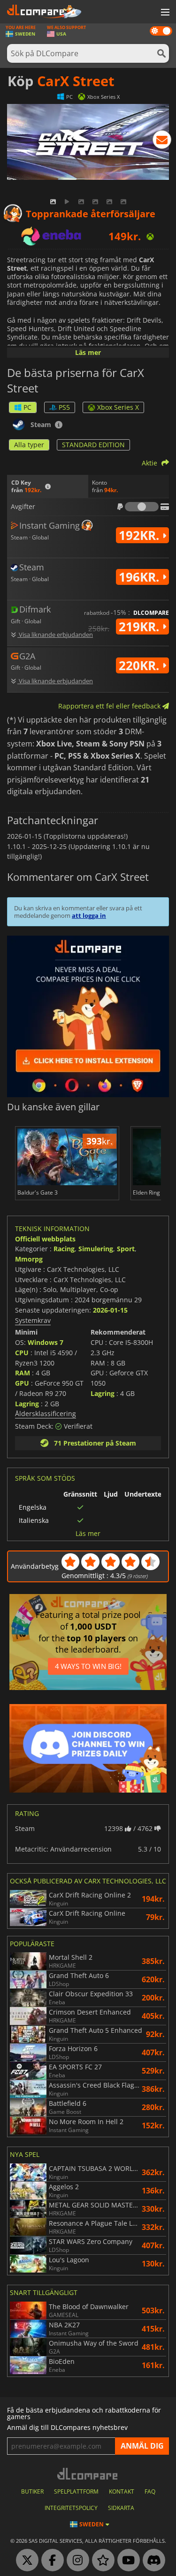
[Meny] (164, 13)
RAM (23, 1373)
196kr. (141, 577)
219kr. (141, 627)
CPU (22, 1353)
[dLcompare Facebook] (50, 2561)
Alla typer (29, 445)
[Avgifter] (142, 507)
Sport (126, 1249)
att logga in (89, 915)
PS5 (64, 407)
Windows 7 (46, 1342)
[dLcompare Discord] (152, 2561)
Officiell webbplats (45, 1239)
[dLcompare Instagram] (76, 2561)
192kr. (141, 535)
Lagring (27, 1404)
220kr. (141, 665)
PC (27, 407)
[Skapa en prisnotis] (162, 141)
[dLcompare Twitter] (25, 2561)
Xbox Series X (118, 407)
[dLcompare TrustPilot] (101, 2561)
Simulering (96, 1249)
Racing (64, 1249)
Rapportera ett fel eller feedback (110, 706)
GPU (22, 1383)
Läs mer (88, 352)
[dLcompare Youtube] (126, 2561)
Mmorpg (29, 1259)
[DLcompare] (88, 2474)
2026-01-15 (110, 1310)
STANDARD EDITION (93, 445)
